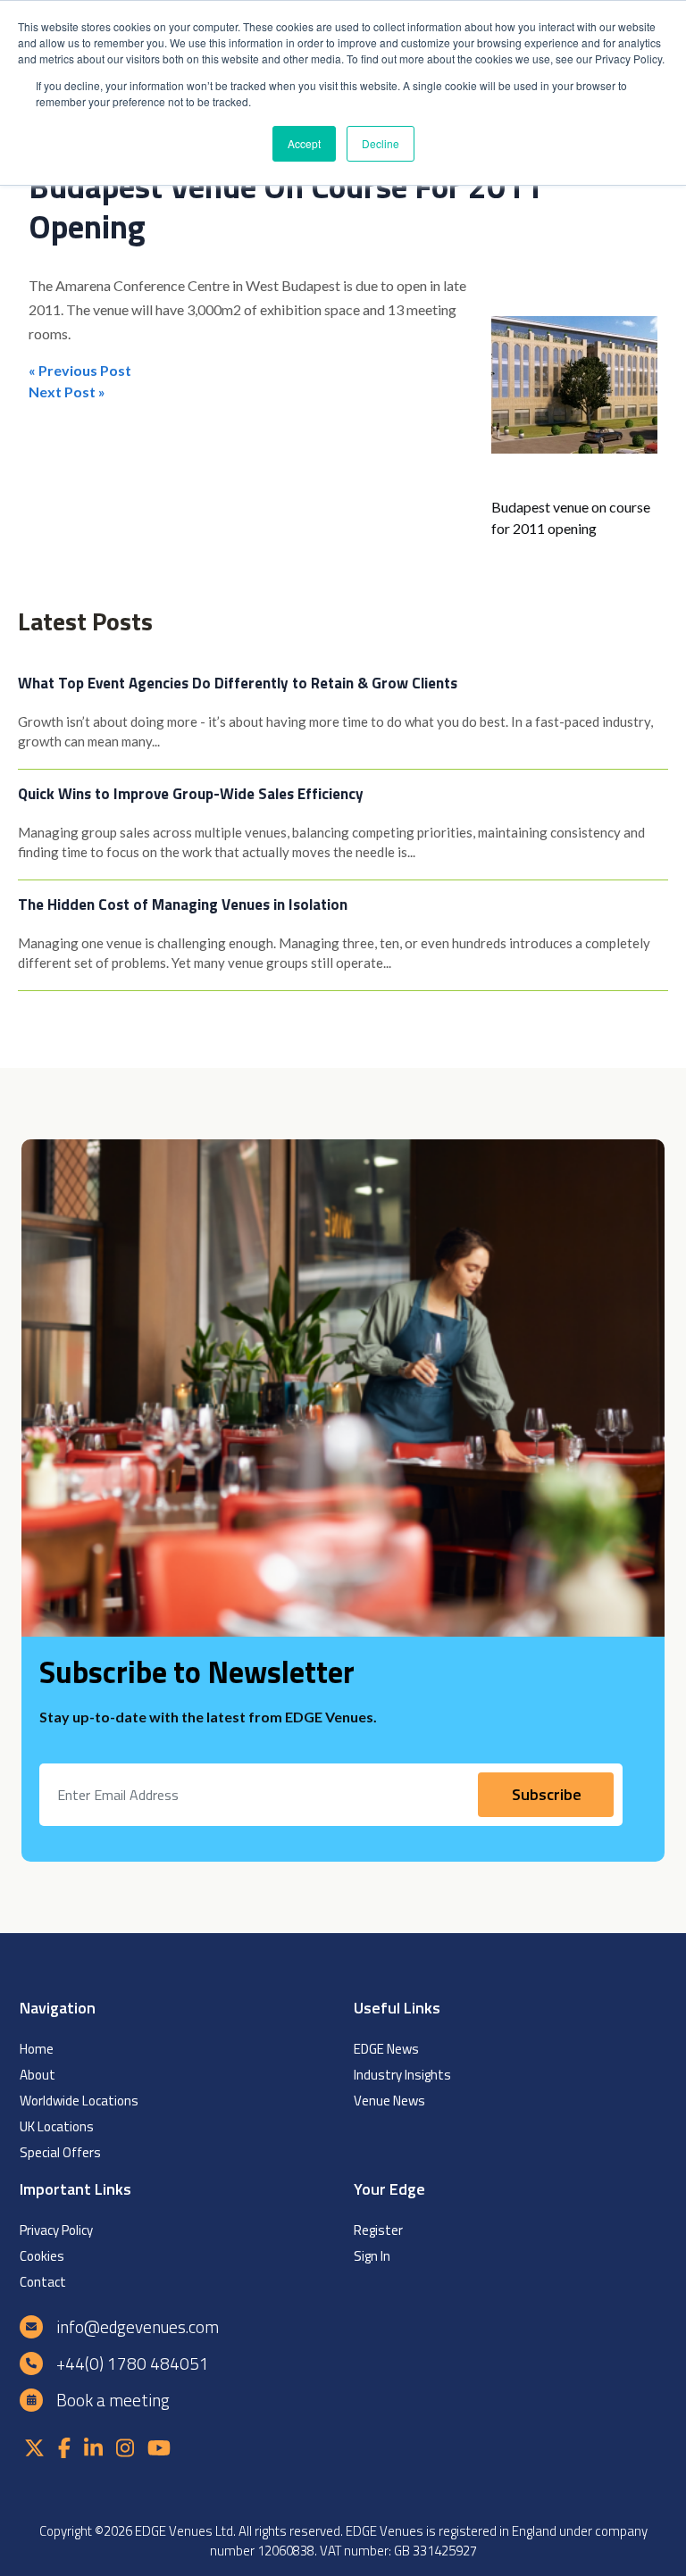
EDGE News (386, 2049)
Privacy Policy (56, 2230)
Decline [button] (381, 143)
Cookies (42, 2256)
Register (378, 2230)
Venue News (389, 2101)
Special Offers (60, 2152)
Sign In (372, 2256)
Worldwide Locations (79, 2101)
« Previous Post (80, 370)
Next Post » (67, 392)
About (38, 2075)
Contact (43, 2282)
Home (37, 2049)
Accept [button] (304, 143)
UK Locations (57, 2126)
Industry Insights (402, 2075)
